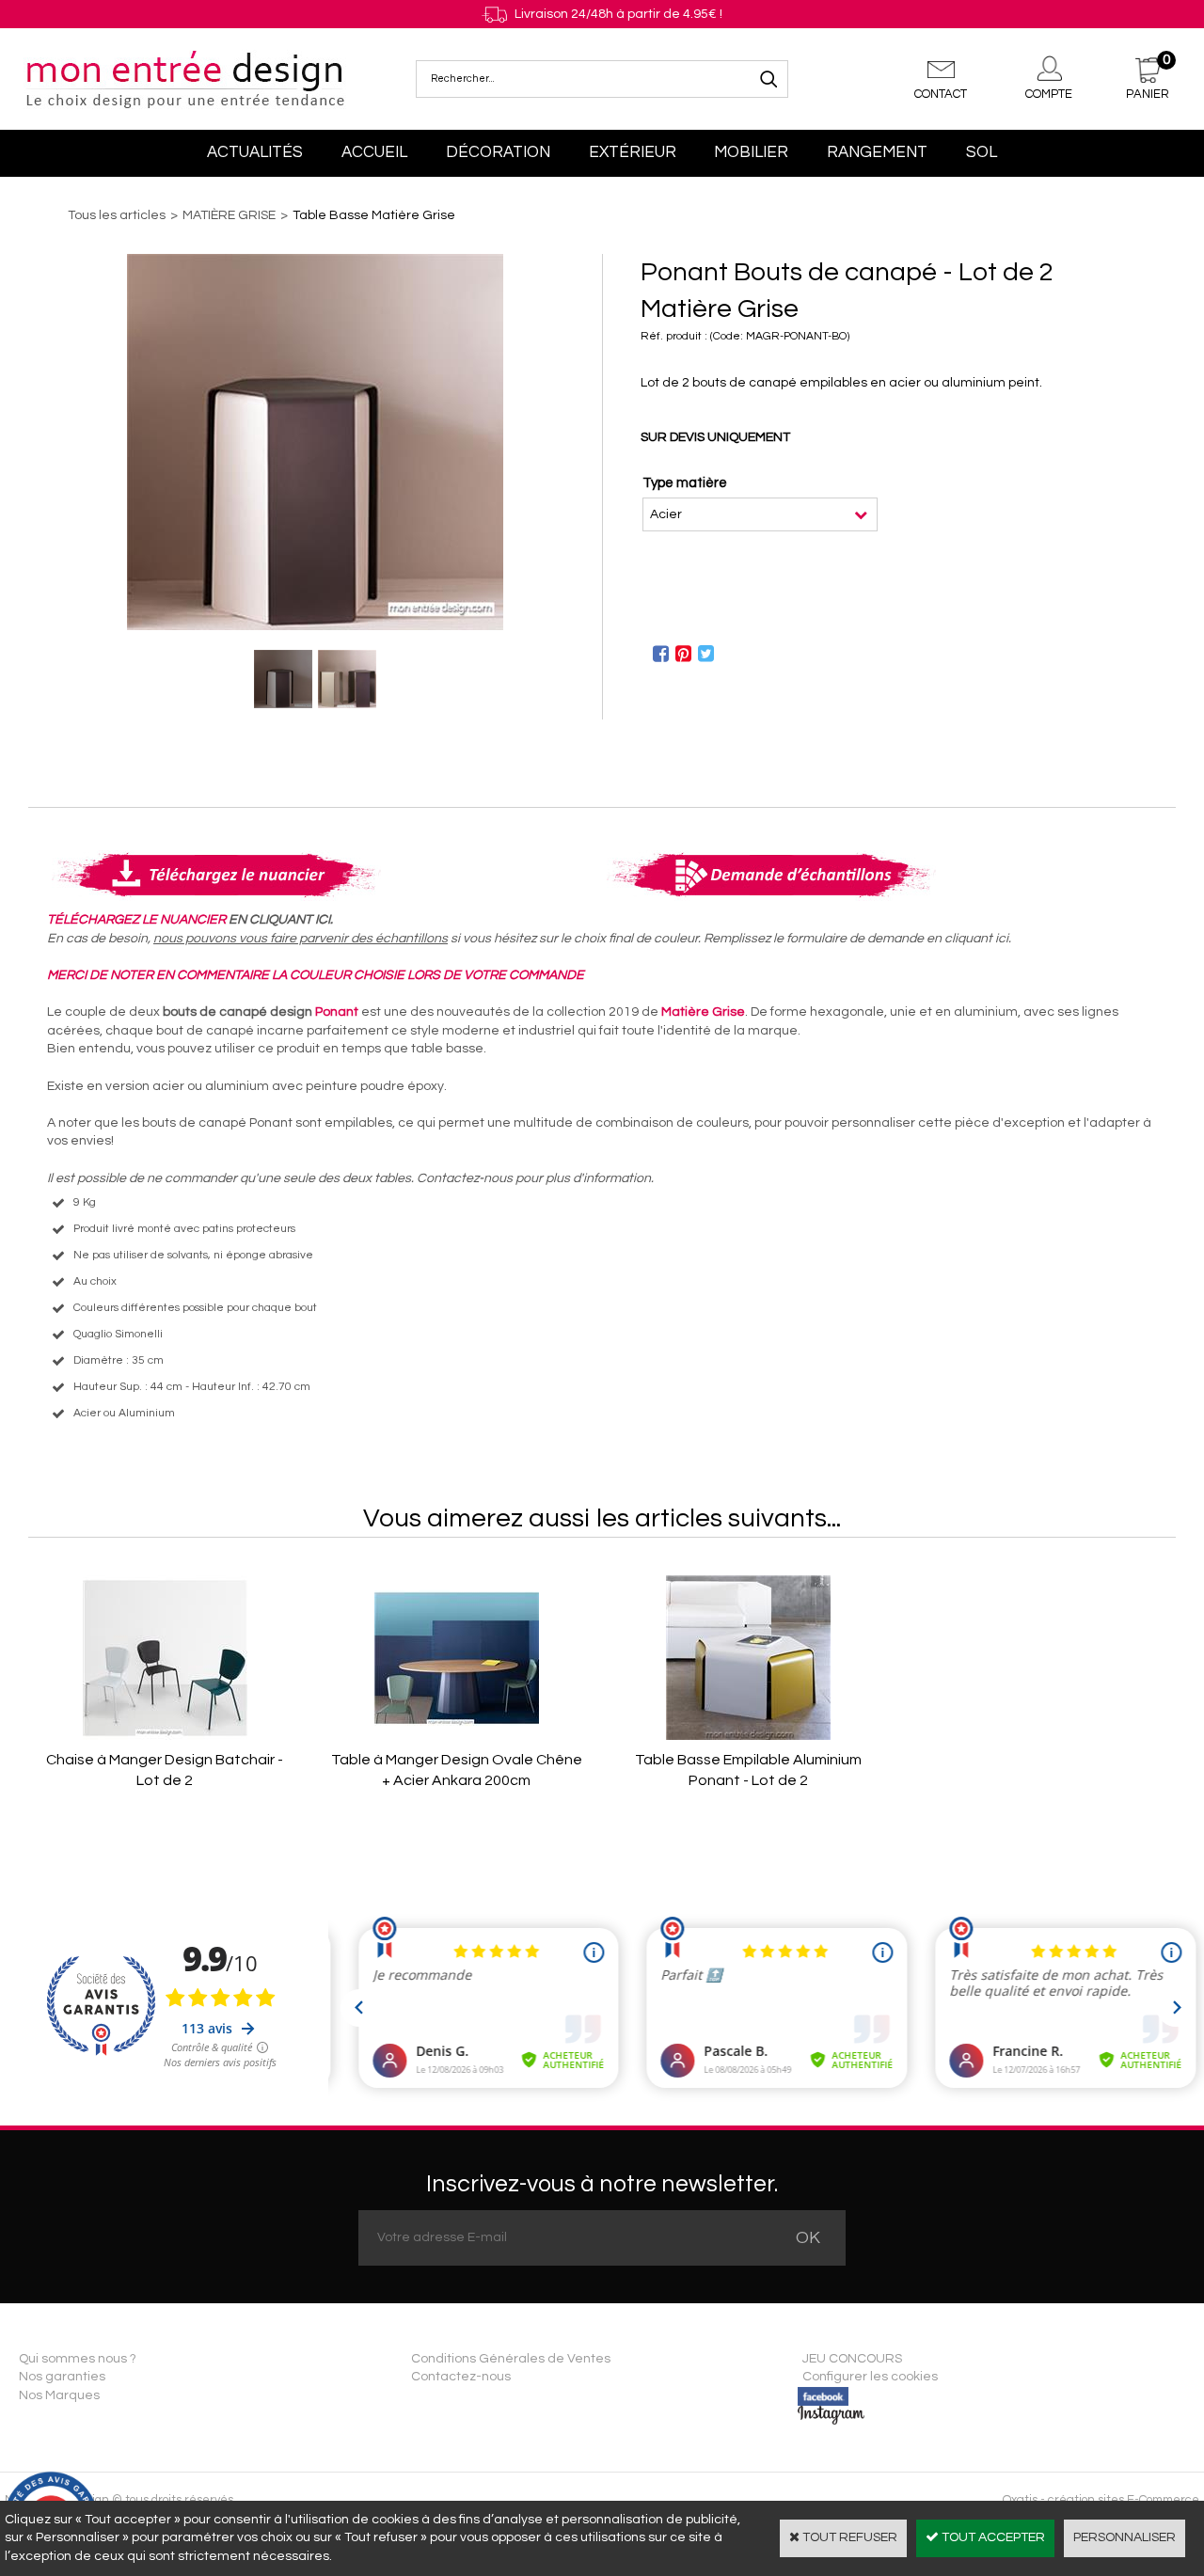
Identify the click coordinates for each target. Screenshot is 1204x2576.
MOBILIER (751, 152)
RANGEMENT (877, 152)
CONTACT (941, 94)
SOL (982, 152)
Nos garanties (62, 2377)
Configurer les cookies (870, 2377)
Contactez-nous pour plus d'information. (535, 1178)
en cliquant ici (967, 939)
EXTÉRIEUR (633, 152)
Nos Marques (59, 2395)
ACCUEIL (374, 152)
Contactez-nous (461, 2377)
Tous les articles (117, 215)
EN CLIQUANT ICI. (281, 920)
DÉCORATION (498, 152)
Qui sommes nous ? (78, 2359)
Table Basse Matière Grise (374, 215)
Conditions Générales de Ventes (511, 2359)
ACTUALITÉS (255, 152)
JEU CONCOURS (852, 2359)
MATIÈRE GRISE (229, 215)
